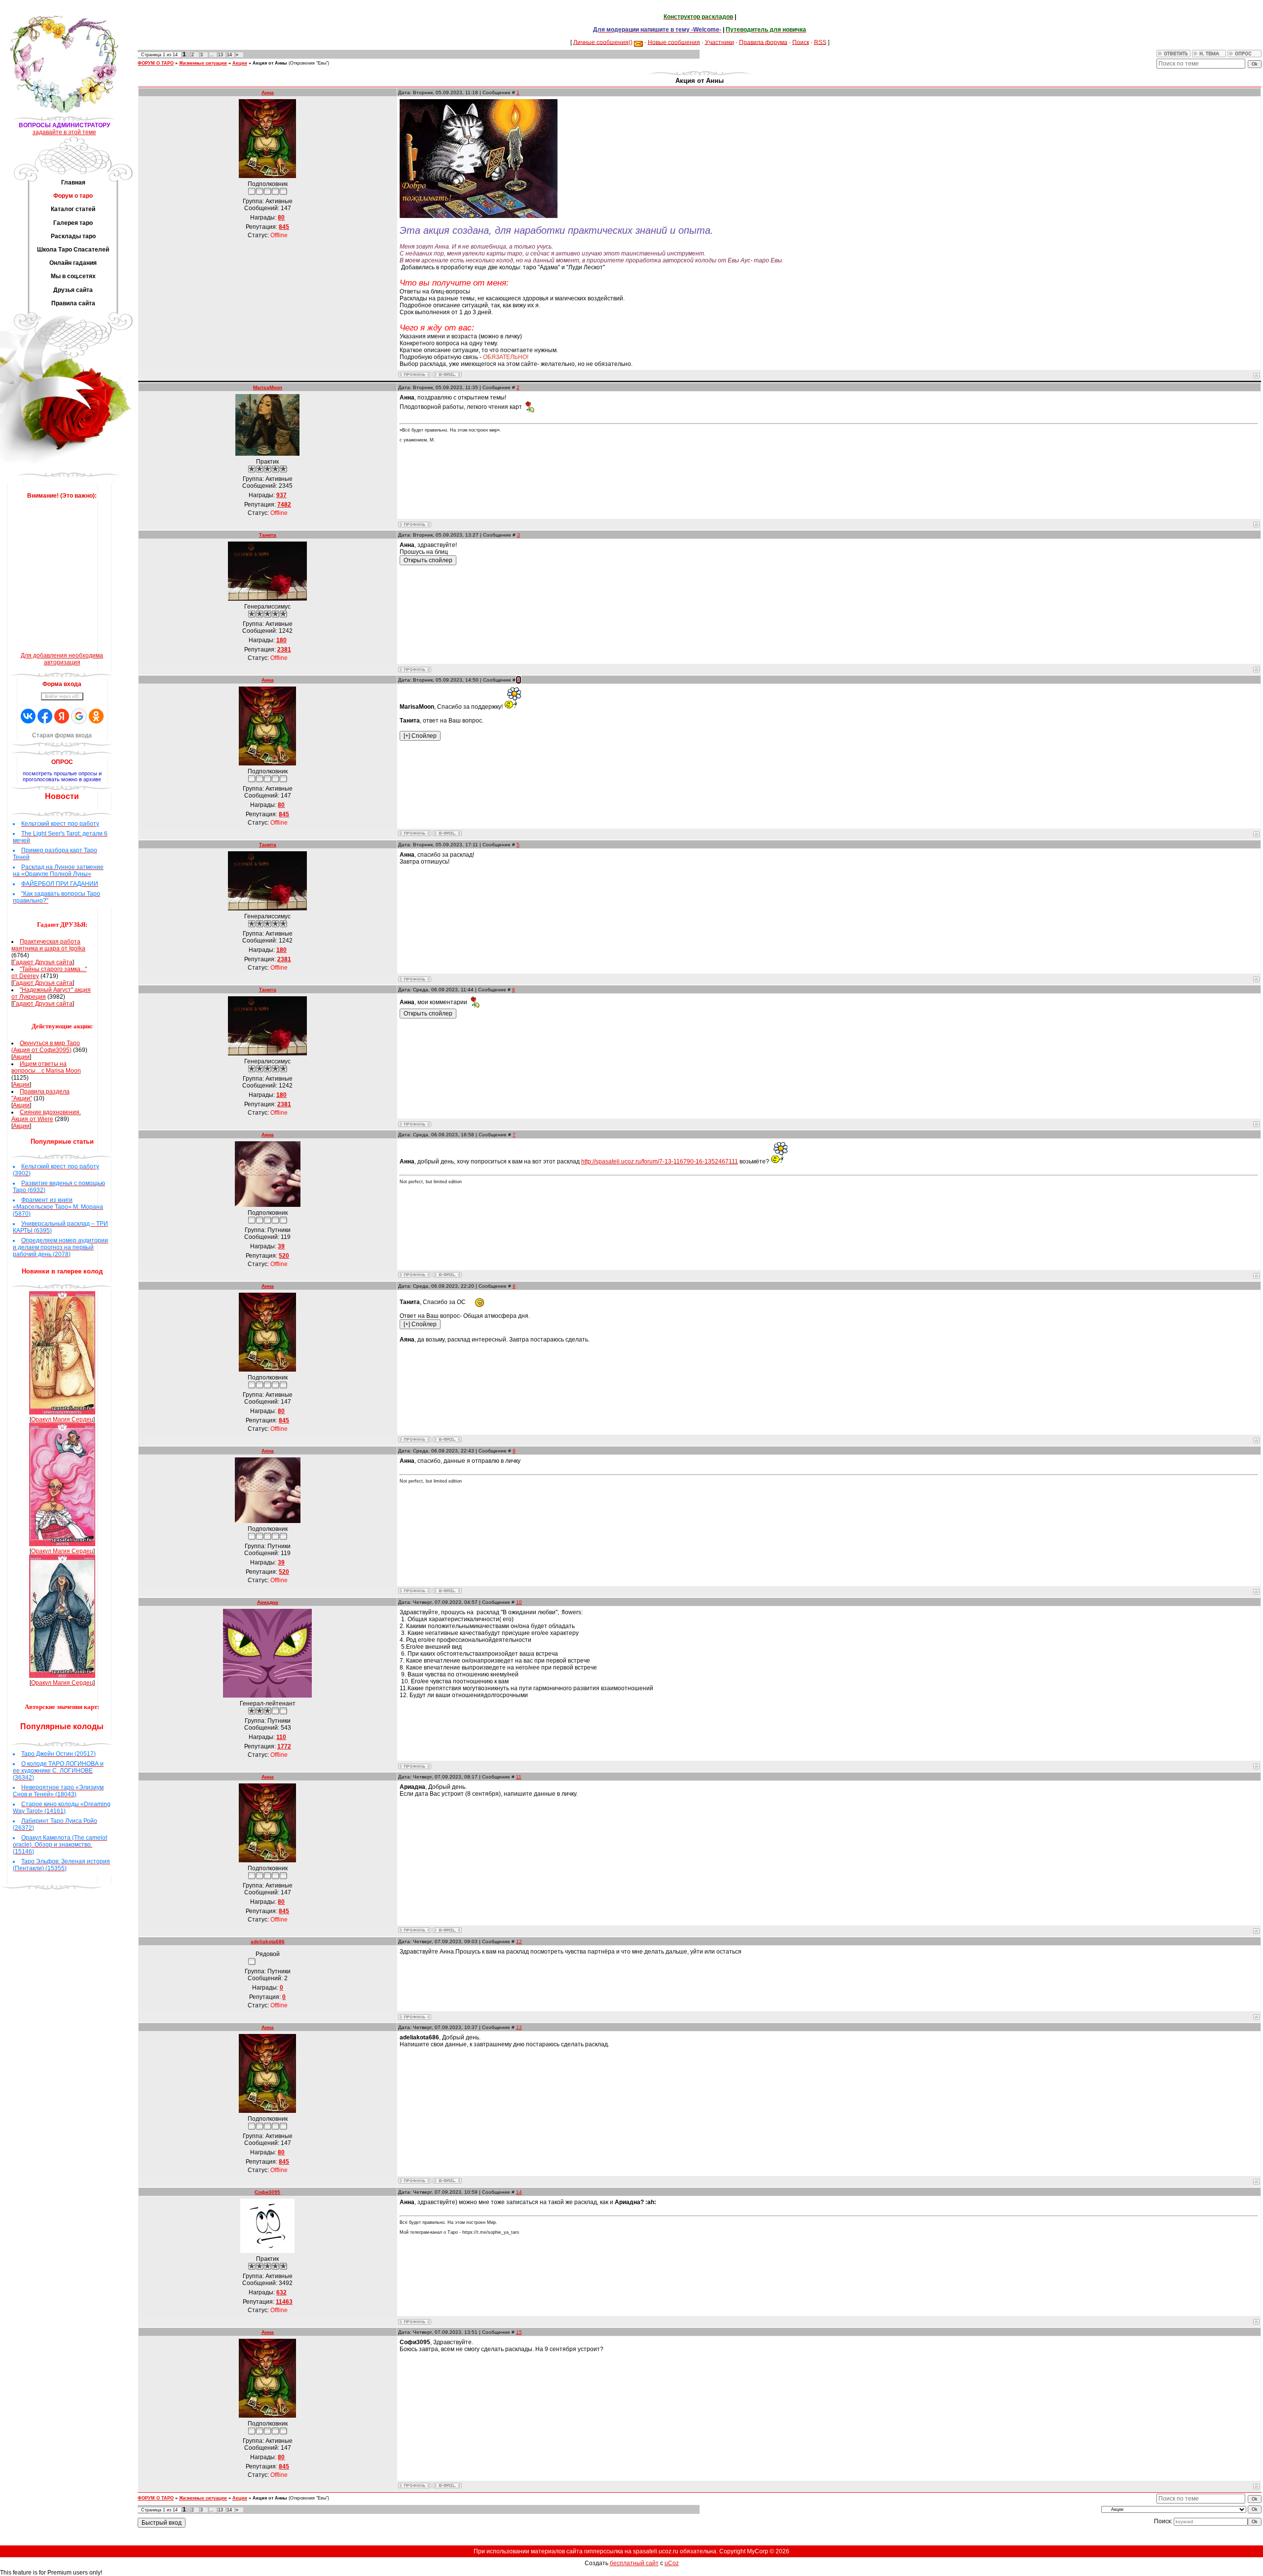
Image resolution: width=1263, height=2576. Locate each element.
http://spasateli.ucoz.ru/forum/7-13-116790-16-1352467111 (660, 1161)
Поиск (801, 42)
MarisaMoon (268, 387)
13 (221, 55)
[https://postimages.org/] (479, 216)
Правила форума (763, 42)
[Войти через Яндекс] (62, 716)
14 (229, 55)
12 (519, 1941)
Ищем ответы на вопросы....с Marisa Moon (46, 1067)
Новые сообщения (674, 42)
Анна (268, 92)
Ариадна (268, 1602)
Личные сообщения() (603, 42)
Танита (268, 535)
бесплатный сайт (634, 2563)
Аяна (268, 1135)
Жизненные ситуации (203, 63)
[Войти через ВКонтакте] (28, 716)
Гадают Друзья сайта (43, 962)
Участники (720, 42)
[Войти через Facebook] (45, 716)
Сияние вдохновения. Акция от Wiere (46, 1116)
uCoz (672, 2563)
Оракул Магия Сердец (62, 1419)
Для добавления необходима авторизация (62, 659)
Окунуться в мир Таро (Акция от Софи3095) (46, 1047)
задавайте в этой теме (64, 132)
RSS (820, 42)
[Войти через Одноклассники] (96, 716)
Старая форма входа (62, 735)
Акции (21, 1057)
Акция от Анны (270, 63)
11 (519, 1777)
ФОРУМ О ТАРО (156, 63)
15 (519, 2332)
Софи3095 (267, 2192)
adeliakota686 (268, 1941)
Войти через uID (62, 696)
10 (519, 1602)
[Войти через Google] (79, 716)
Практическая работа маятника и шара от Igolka (48, 945)
